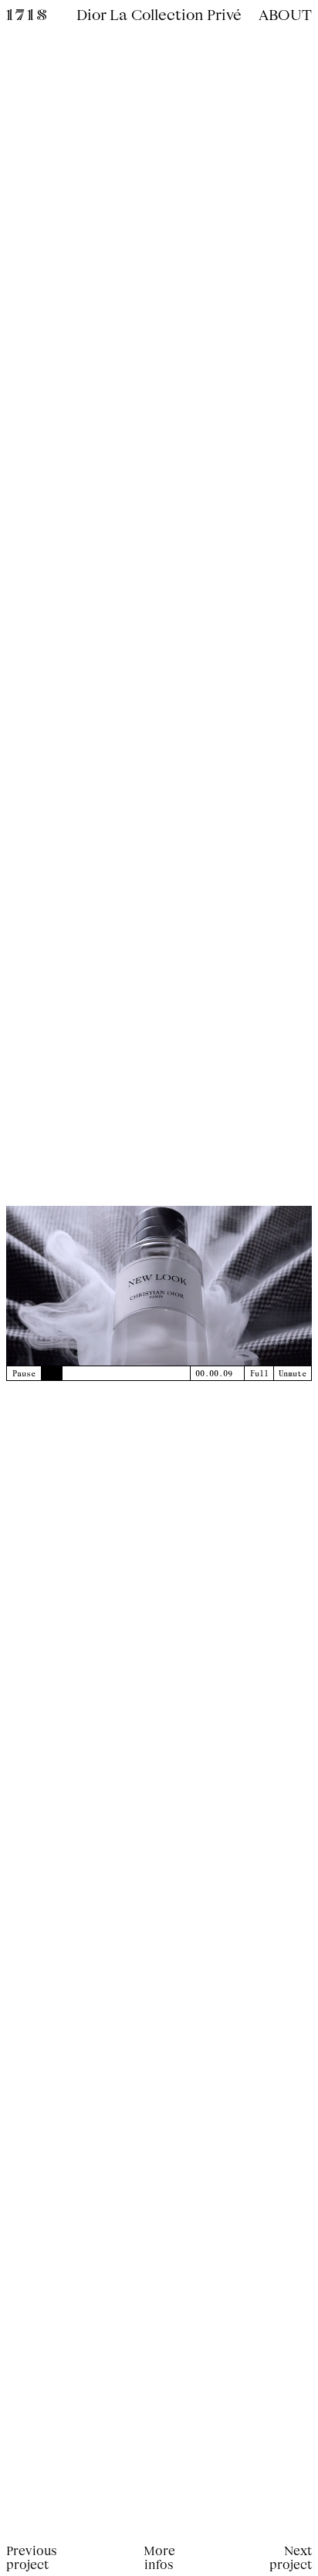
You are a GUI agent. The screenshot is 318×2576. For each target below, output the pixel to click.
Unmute (293, 1373)
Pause (24, 1373)
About (285, 14)
